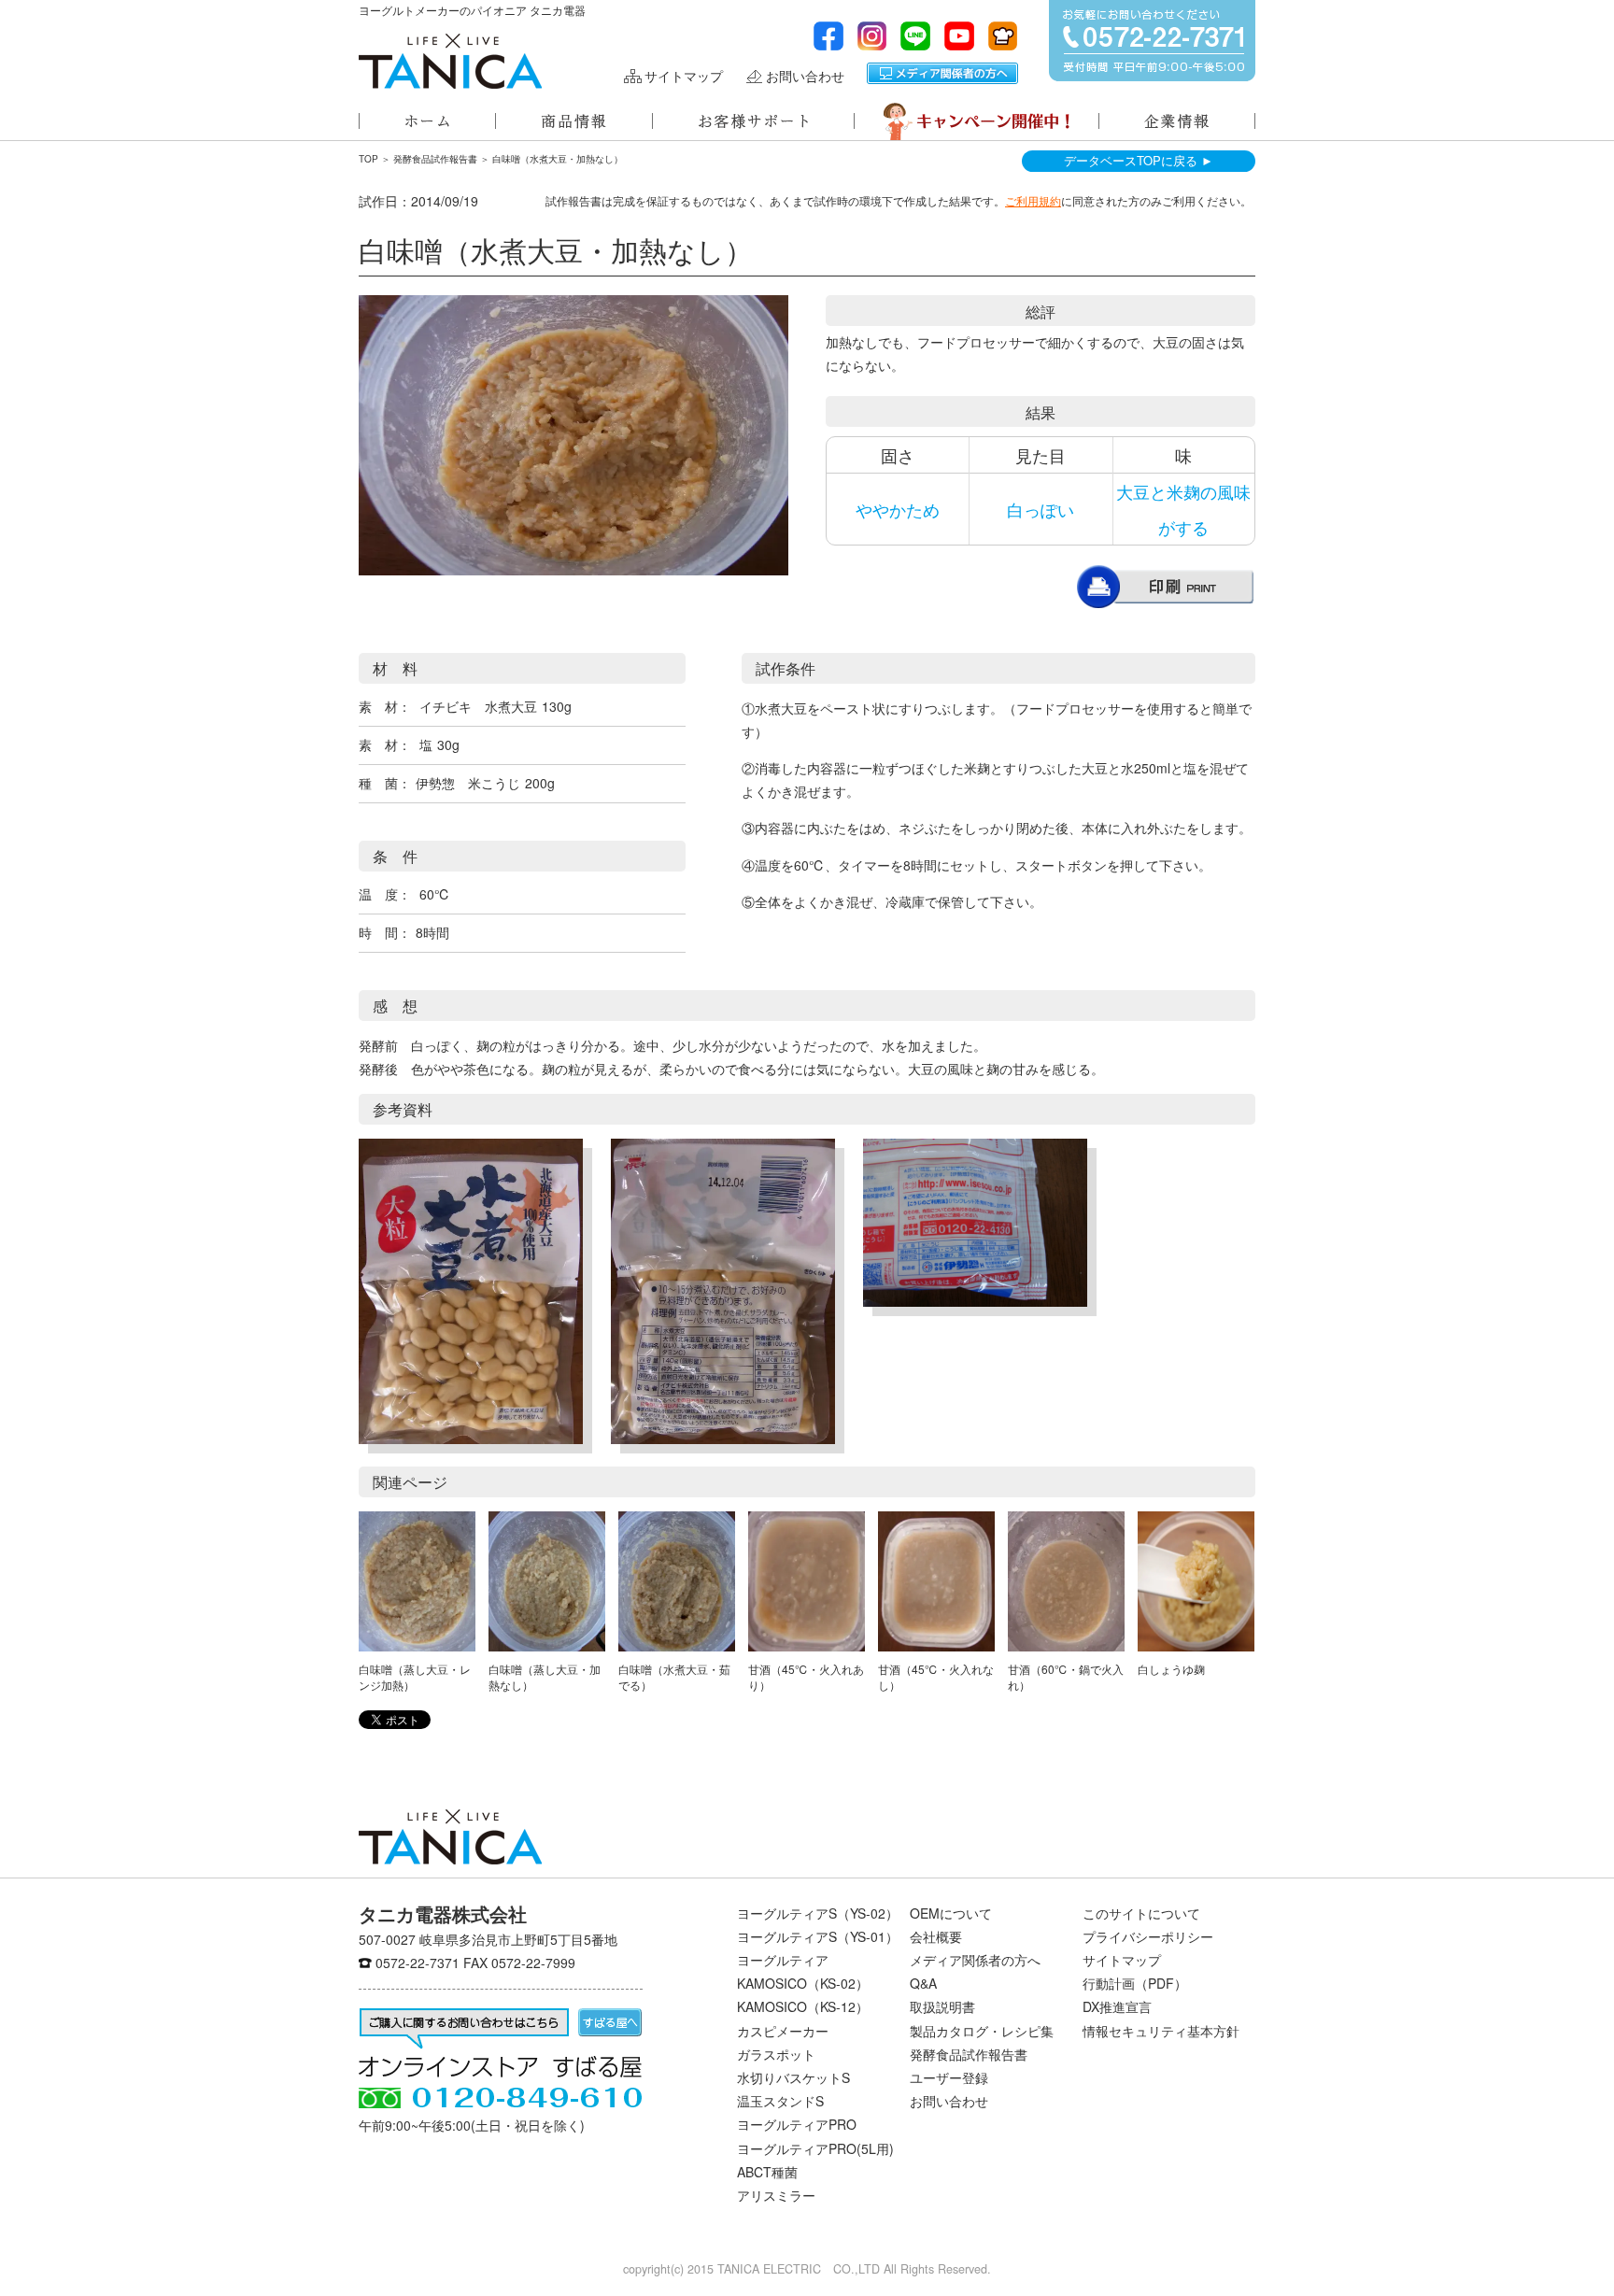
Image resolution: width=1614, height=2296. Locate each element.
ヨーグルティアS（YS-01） (818, 1936)
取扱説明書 (942, 2006)
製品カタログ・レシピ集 (982, 2031)
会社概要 (936, 1936)
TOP (368, 159)
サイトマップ (684, 76)
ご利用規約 (1033, 200)
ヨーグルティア (783, 1960)
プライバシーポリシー (1148, 1936)
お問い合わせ (805, 76)
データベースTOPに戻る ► (1139, 160)
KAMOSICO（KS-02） (803, 1983)
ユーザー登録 (949, 2077)
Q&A (923, 1983)
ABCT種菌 (767, 2172)
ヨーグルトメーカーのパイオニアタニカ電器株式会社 (450, 61)
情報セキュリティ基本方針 (1161, 2031)
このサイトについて (1141, 1913)
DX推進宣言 (1117, 2006)
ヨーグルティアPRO (797, 2124)
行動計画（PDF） (1135, 1983)
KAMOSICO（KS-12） (803, 2006)
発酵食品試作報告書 (435, 159)
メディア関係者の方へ (942, 73)
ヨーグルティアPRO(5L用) (815, 2148)
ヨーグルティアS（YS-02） (818, 1913)
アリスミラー (776, 2195)
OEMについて (951, 1913)
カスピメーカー (783, 2031)
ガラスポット (776, 2054)
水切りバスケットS (793, 2077)
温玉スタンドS (780, 2101)
